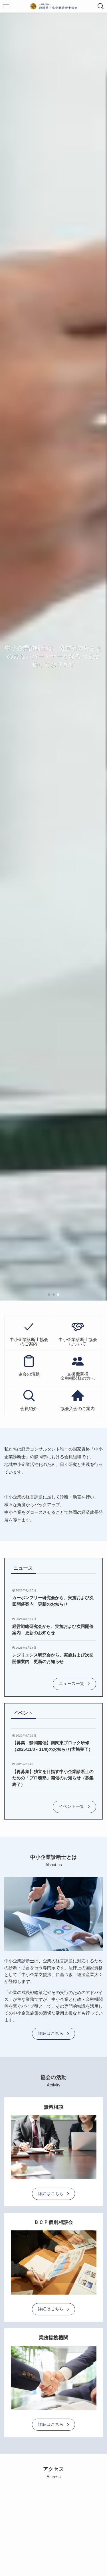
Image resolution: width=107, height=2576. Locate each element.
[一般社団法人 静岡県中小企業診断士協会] (54, 6)
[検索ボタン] (101, 6)
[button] (49, 1295)
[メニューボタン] (6, 6)
